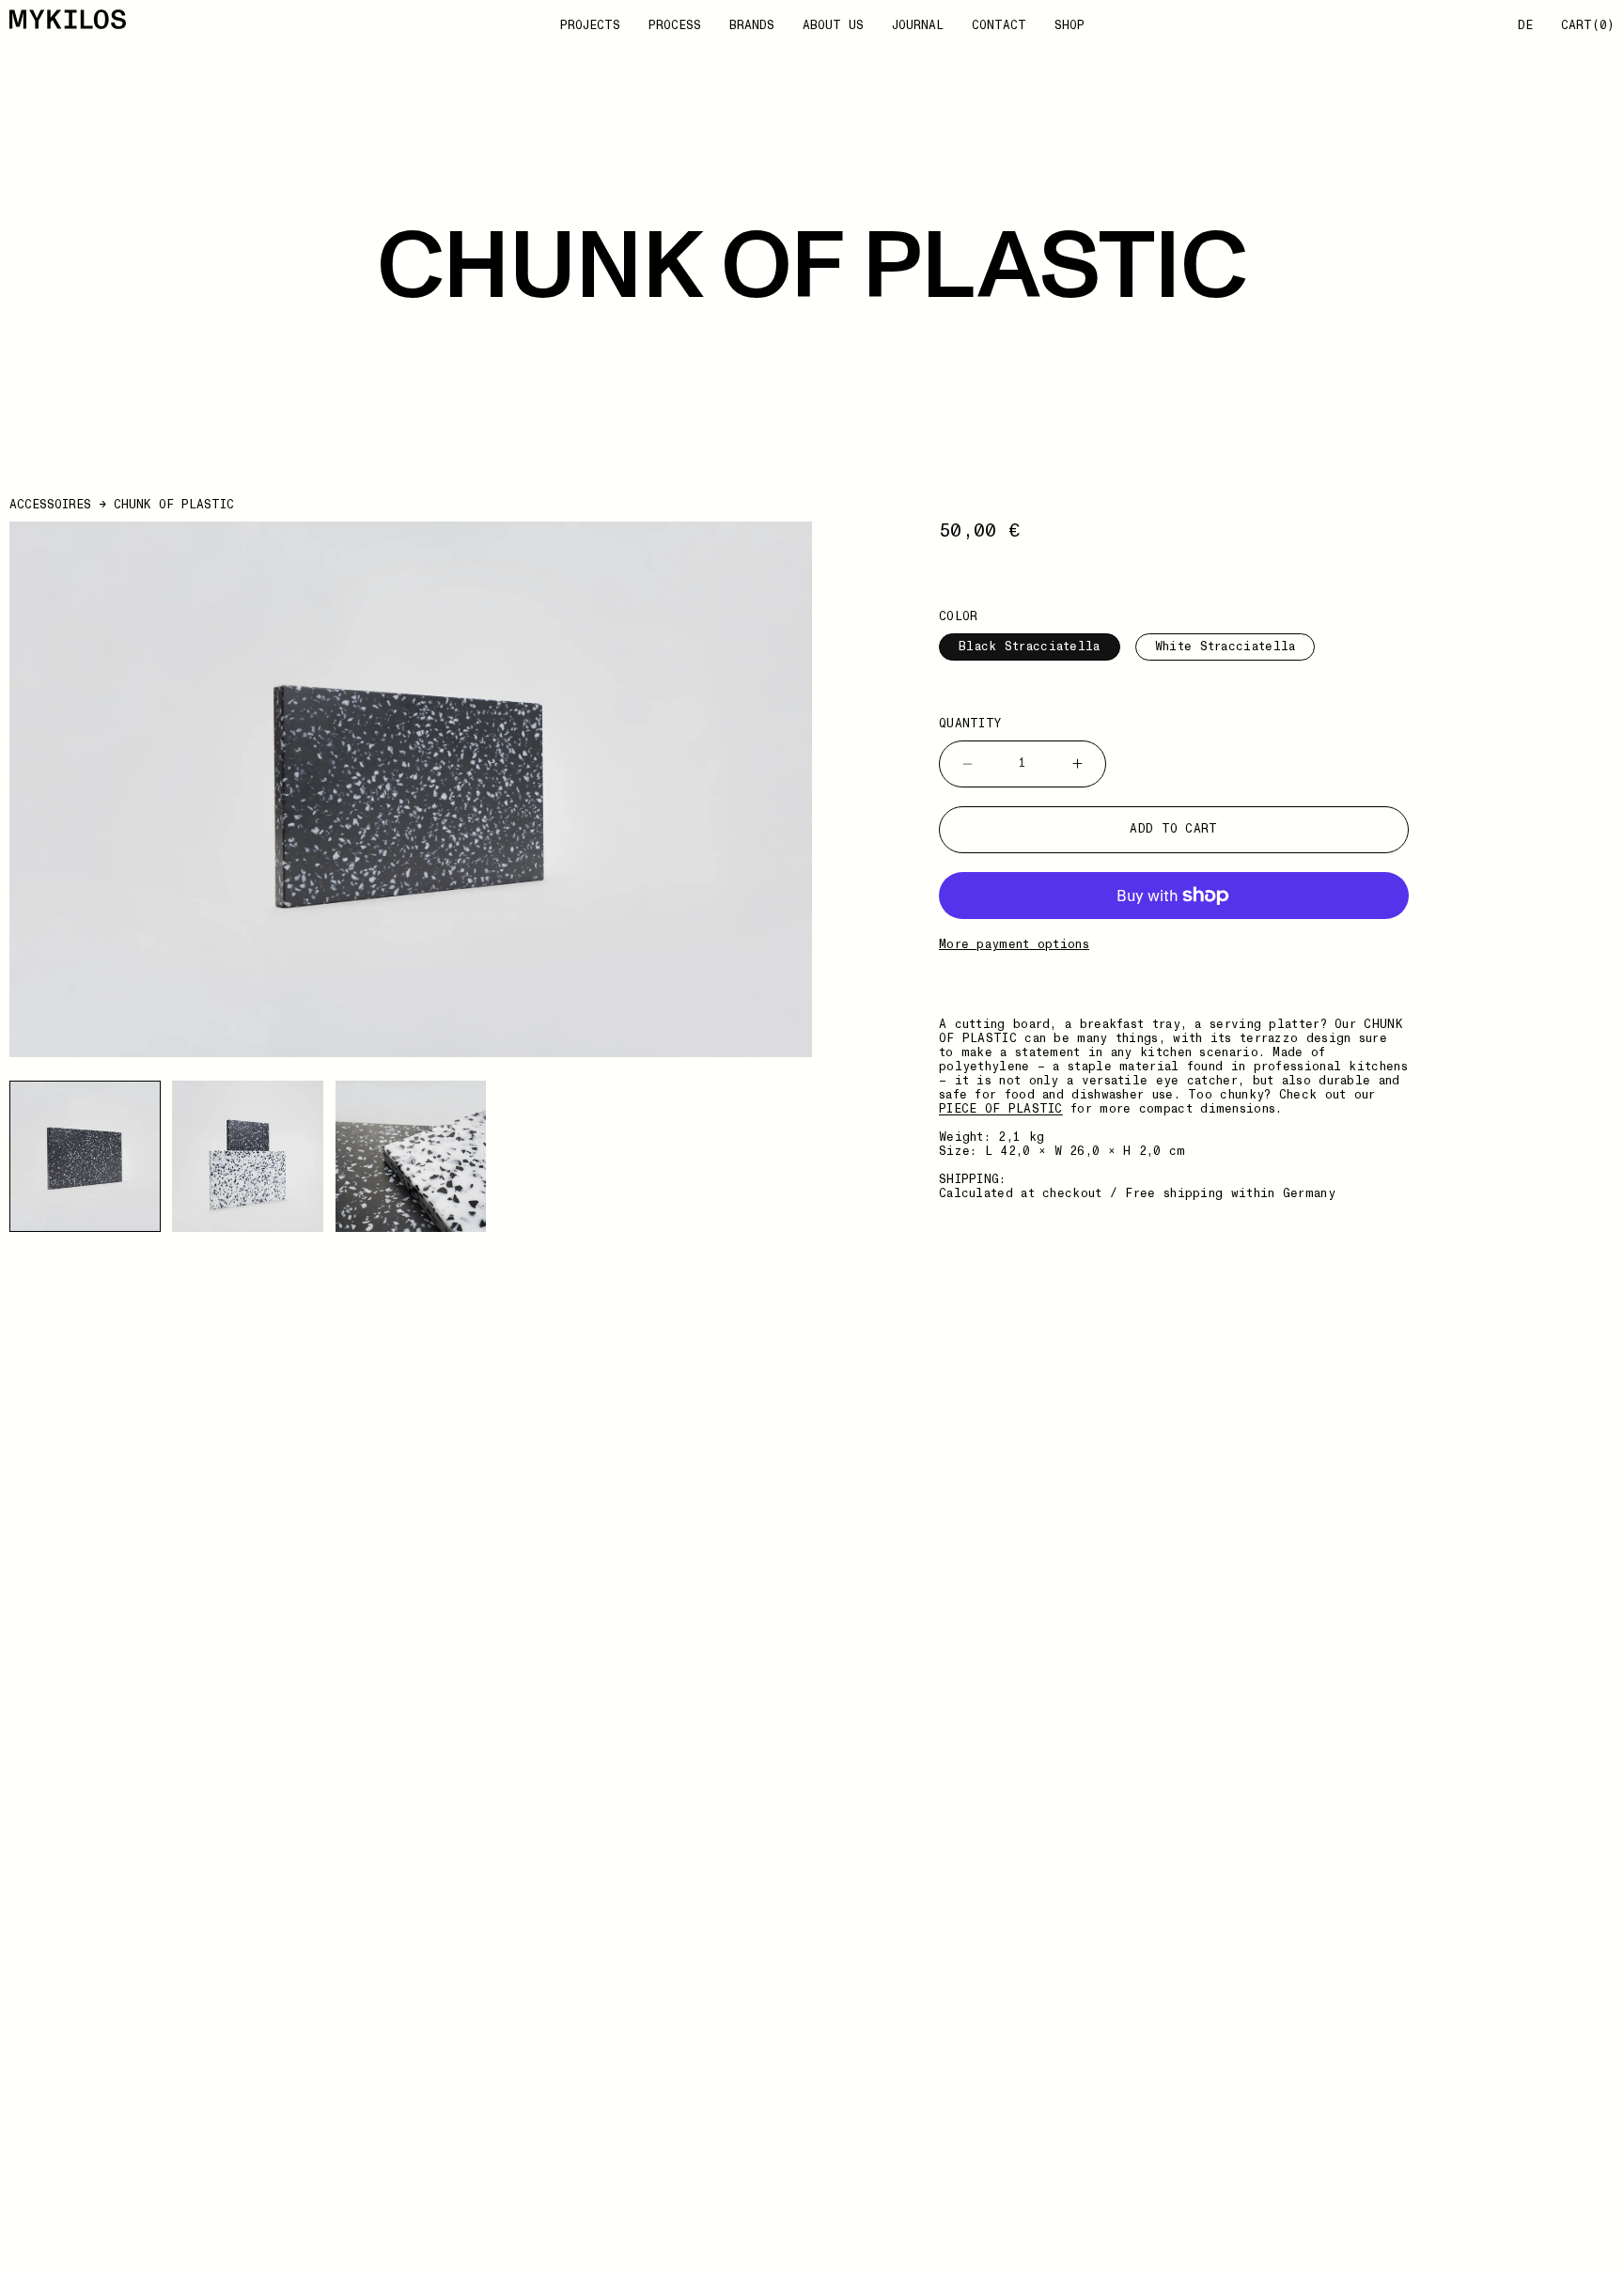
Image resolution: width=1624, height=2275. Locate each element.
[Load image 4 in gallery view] (411, 1156)
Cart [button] (1588, 26)
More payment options (1014, 945)
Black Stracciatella (1030, 647)
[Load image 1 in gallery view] (85, 1156)
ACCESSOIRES (50, 505)
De (1525, 26)
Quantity (970, 724)
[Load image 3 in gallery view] (248, 1156)
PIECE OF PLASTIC (1001, 1109)
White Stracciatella (1226, 647)
